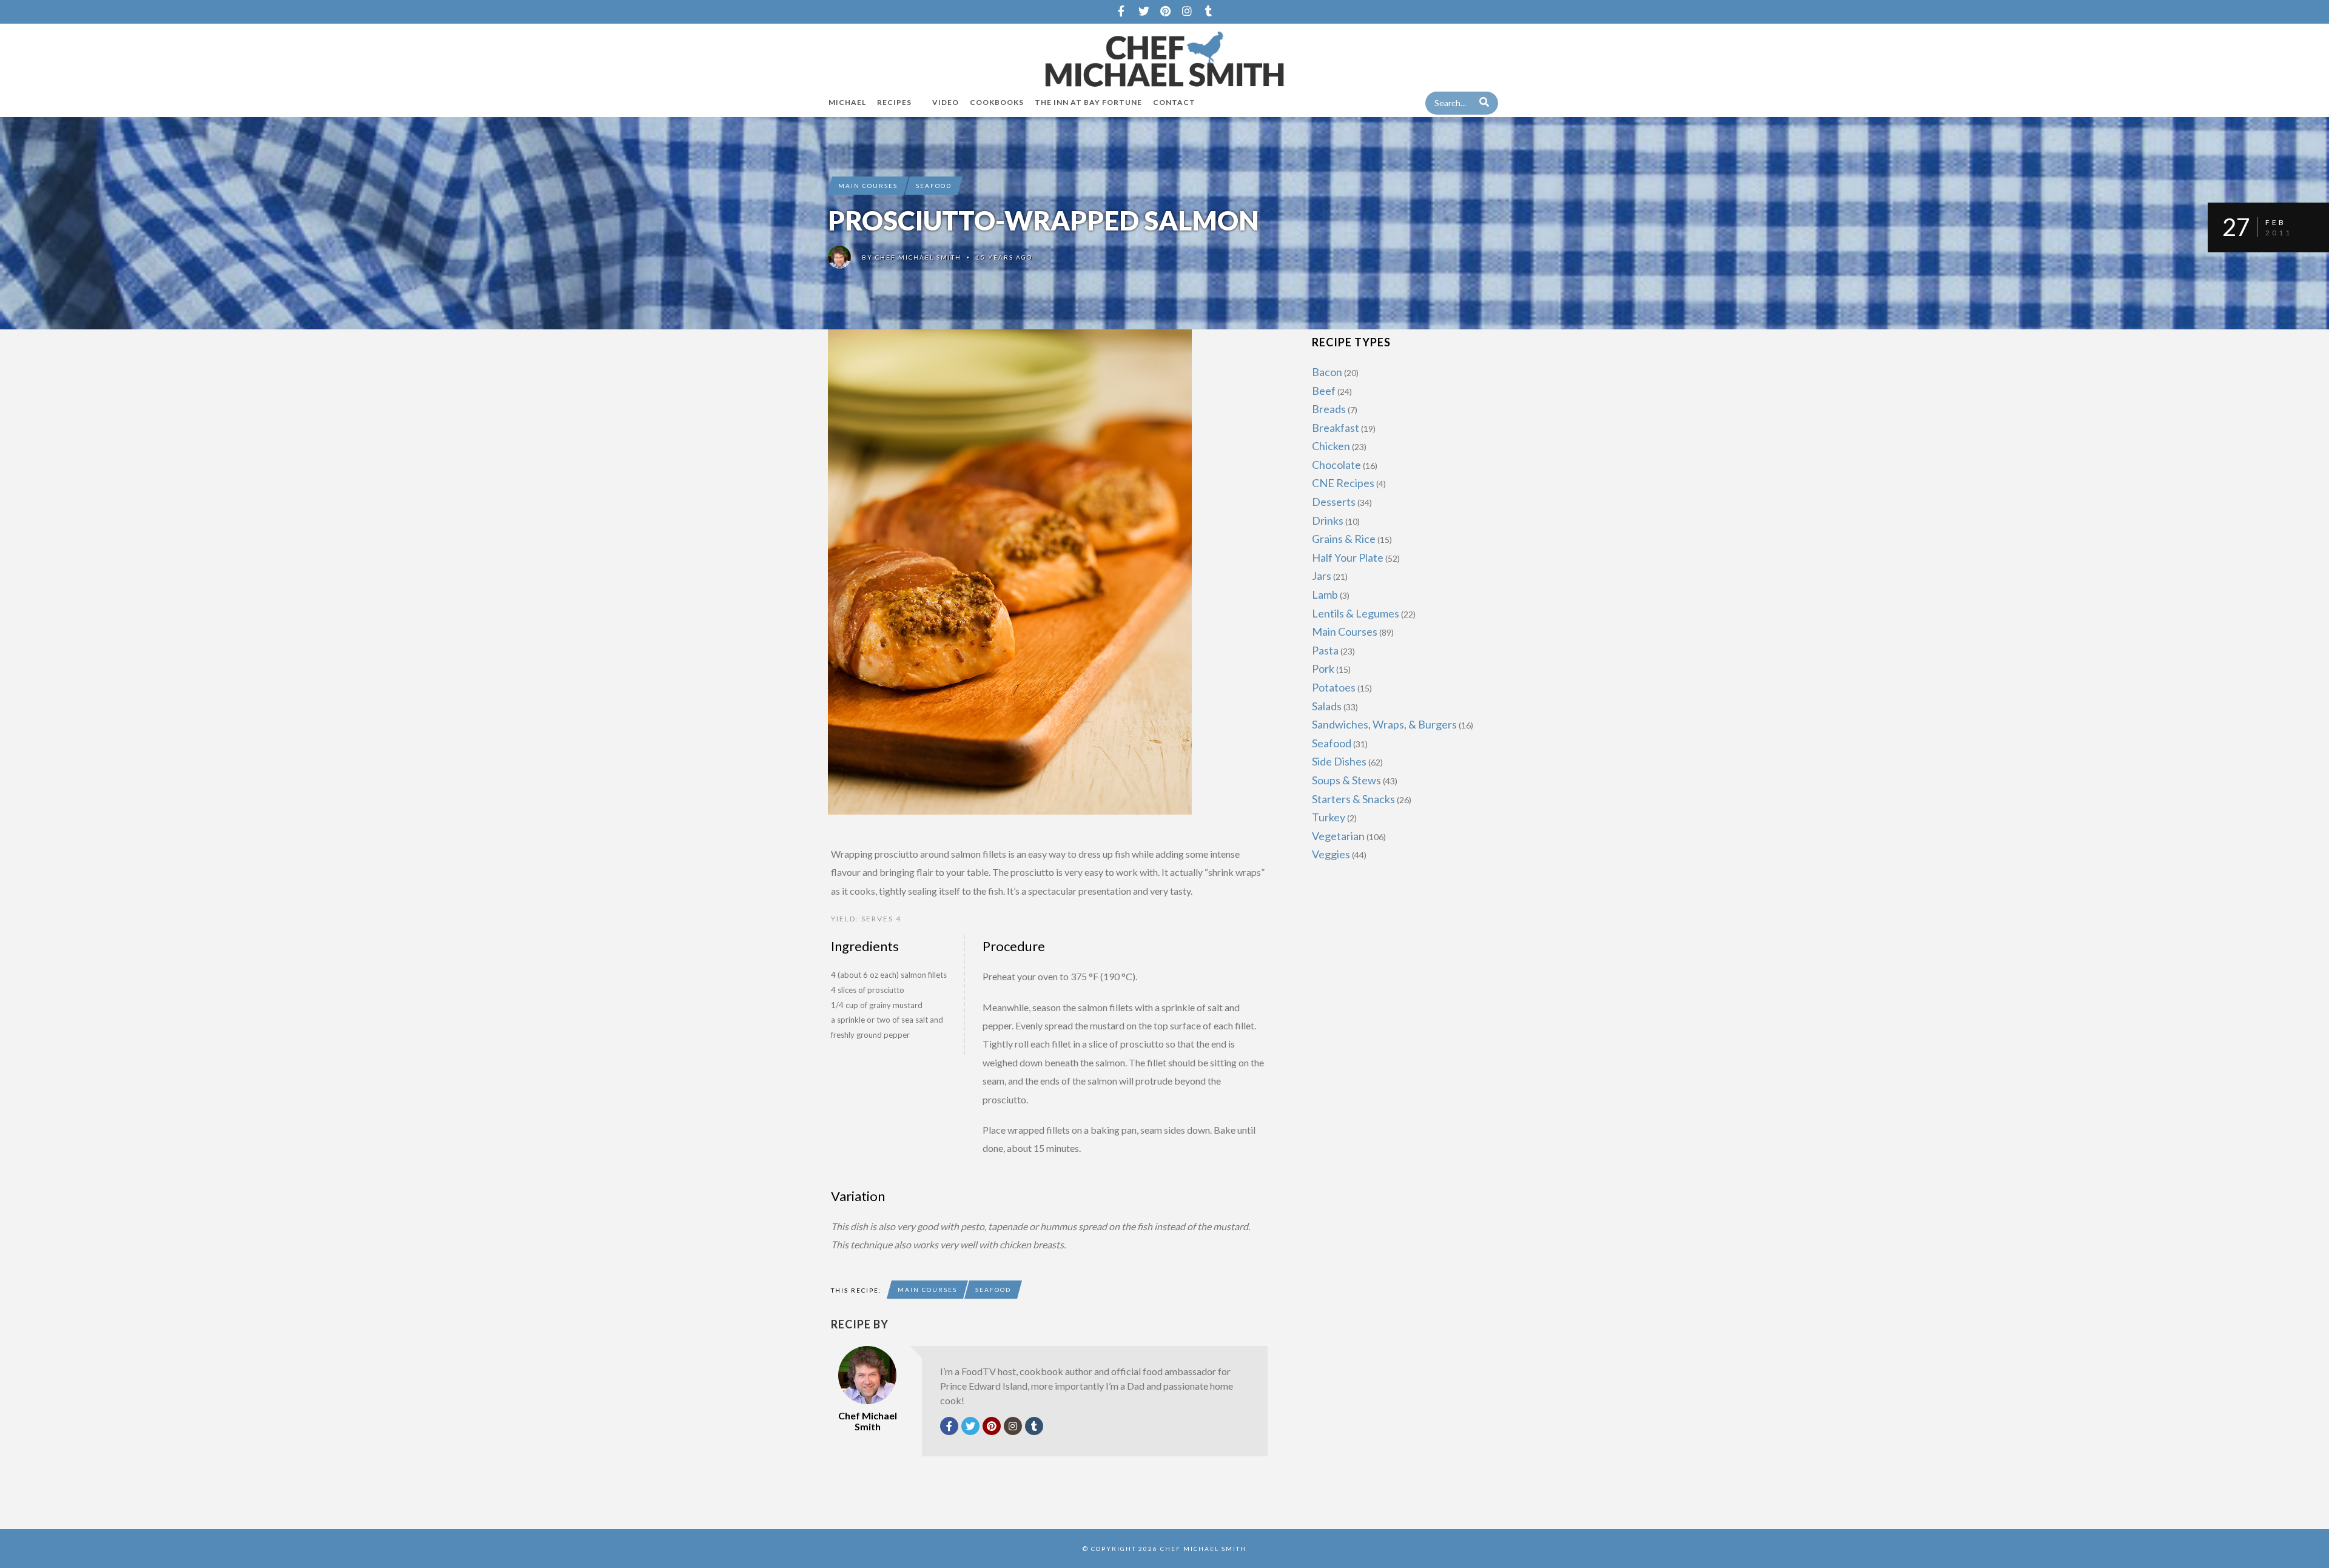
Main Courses (868, 186)
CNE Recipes (1343, 483)
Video (946, 102)
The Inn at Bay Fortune (1088, 102)
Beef (1324, 391)
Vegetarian (1338, 836)
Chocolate (1336, 465)
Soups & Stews (1346, 780)
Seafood (934, 186)
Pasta (1325, 650)
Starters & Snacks (1353, 799)
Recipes (894, 102)
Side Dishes (1339, 761)
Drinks (1328, 520)
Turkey (1329, 817)
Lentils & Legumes (1356, 613)
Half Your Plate (1348, 557)
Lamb (1325, 594)
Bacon (1327, 372)
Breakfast (1336, 428)
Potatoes (1334, 687)
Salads (1327, 706)
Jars (1322, 576)
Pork (1323, 668)
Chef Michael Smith (918, 257)
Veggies (1331, 854)
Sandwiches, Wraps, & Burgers (1384, 724)
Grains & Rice (1344, 539)
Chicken (1331, 446)
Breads (1329, 409)
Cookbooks (997, 102)
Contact (1174, 102)
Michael (847, 102)
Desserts (1334, 502)
